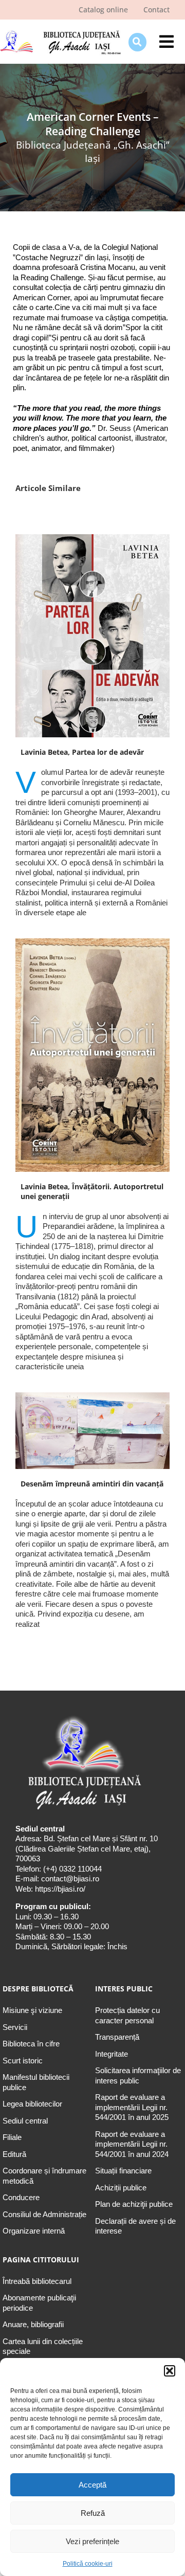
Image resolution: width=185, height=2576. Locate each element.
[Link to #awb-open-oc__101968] (137, 42)
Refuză (93, 2513)
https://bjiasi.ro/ (60, 1889)
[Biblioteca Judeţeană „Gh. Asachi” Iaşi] (60, 32)
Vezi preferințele (92, 2541)
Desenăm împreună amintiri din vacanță (92, 1484)
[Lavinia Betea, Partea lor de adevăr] (92, 636)
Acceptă (92, 2485)
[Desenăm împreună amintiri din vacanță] (92, 1431)
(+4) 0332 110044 (71, 1869)
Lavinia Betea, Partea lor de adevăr (82, 752)
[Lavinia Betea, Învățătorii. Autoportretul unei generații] (92, 1055)
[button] (170, 2371)
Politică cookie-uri (88, 2564)
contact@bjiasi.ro (70, 1879)
